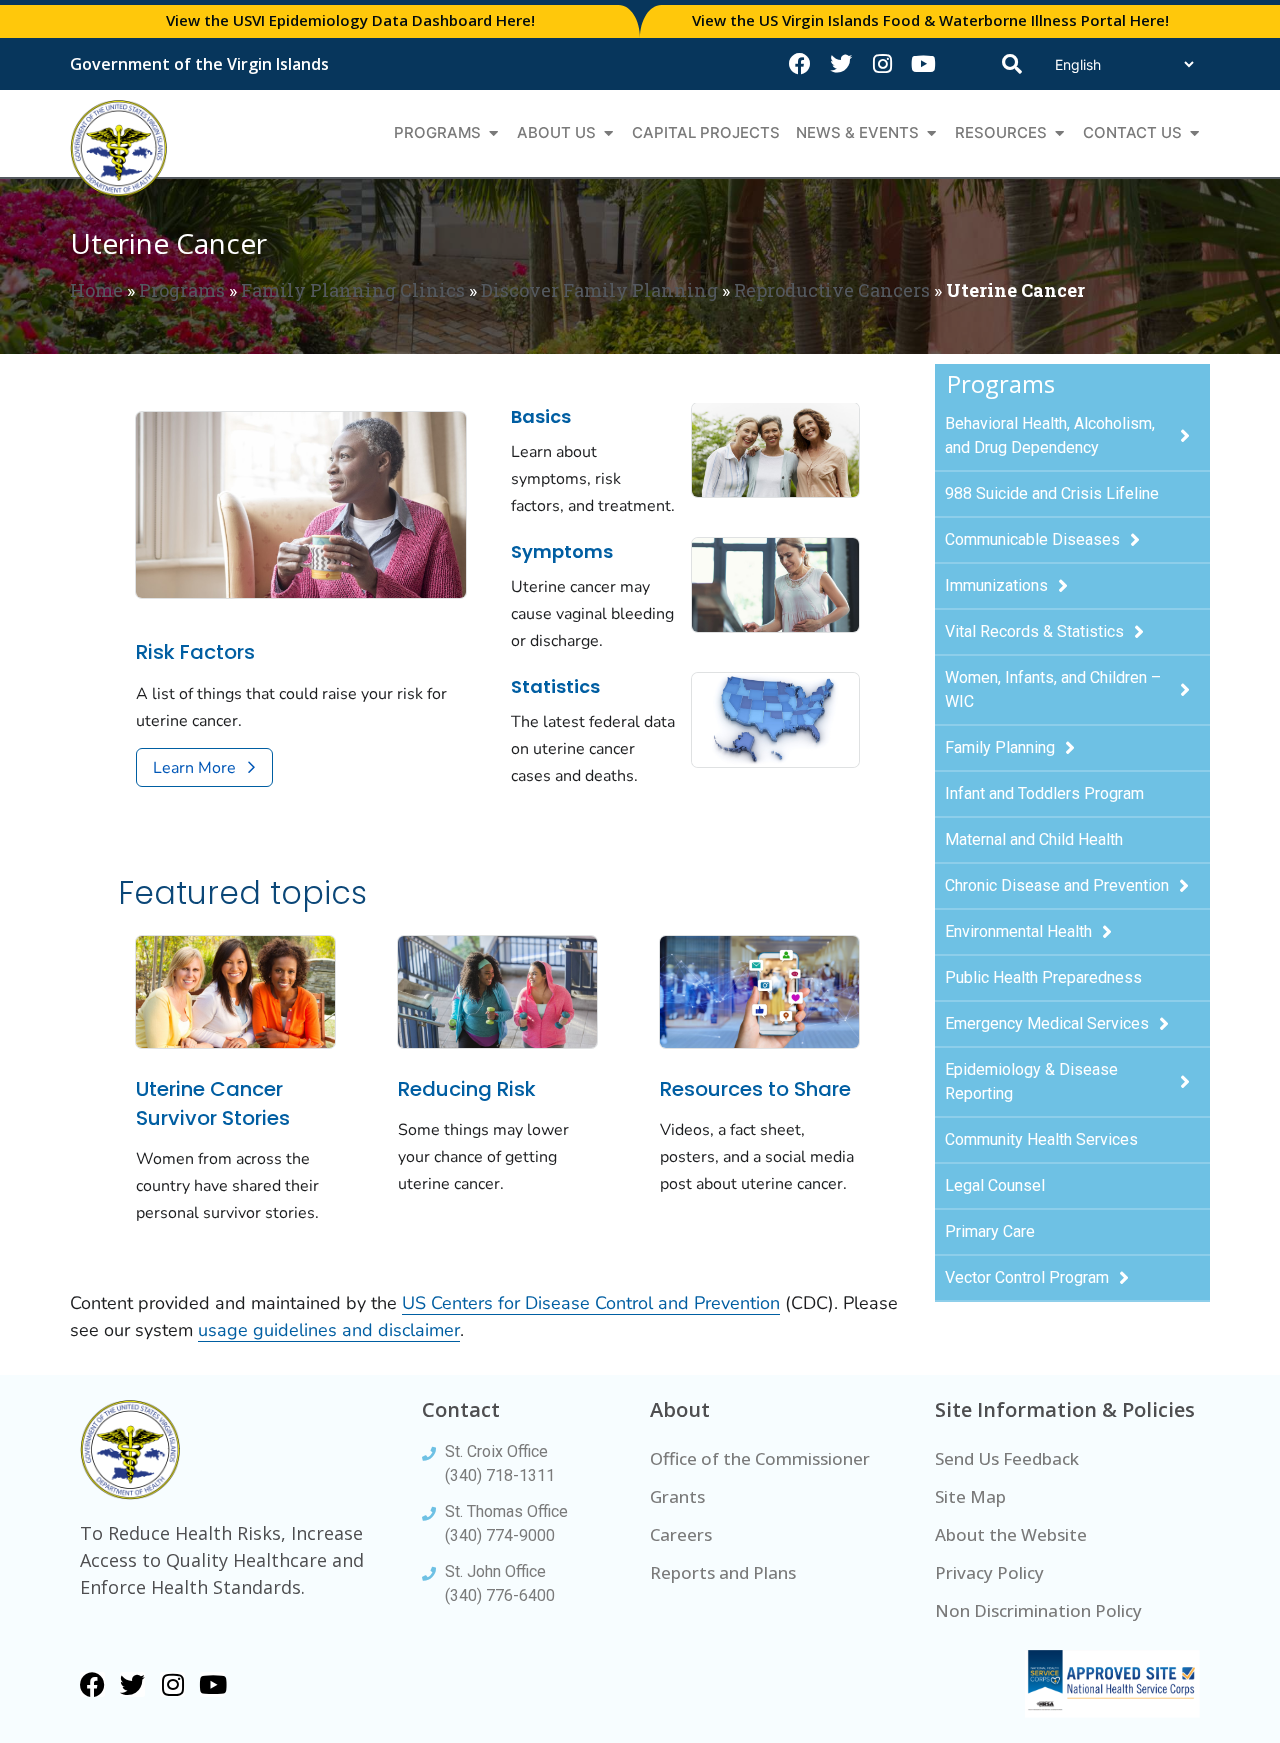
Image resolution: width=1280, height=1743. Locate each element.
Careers (681, 1534)
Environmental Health (1018, 931)
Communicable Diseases (1032, 539)
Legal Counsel (995, 1185)
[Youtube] (923, 64)
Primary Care (990, 1231)
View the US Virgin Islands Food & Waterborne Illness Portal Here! (930, 20)
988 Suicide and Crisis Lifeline (1052, 493)
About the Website (1011, 1534)
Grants (677, 1496)
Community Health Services (1041, 1139)
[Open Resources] (1059, 133)
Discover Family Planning (599, 290)
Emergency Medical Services (1047, 1023)
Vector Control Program (1027, 1277)
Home (96, 290)
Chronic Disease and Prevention (1057, 885)
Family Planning (1000, 747)
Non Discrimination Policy (1038, 1610)
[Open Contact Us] (1194, 133)
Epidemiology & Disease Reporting (1031, 1081)
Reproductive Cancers (832, 290)
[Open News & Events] (931, 133)
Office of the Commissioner (760, 1458)
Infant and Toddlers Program (1044, 793)
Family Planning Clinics (353, 290)
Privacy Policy (989, 1572)
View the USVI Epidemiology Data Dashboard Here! (350, 20)
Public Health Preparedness (1043, 977)
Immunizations (996, 585)
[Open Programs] (493, 133)
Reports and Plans (723, 1572)
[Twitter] (841, 64)
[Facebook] (800, 64)
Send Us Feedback (1007, 1458)
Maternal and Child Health (1034, 839)
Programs (182, 290)
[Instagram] (882, 64)
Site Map (970, 1496)
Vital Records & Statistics (1034, 631)
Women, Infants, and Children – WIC (1053, 689)
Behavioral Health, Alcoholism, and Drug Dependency (1050, 435)
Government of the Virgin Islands (199, 64)
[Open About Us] (608, 133)
